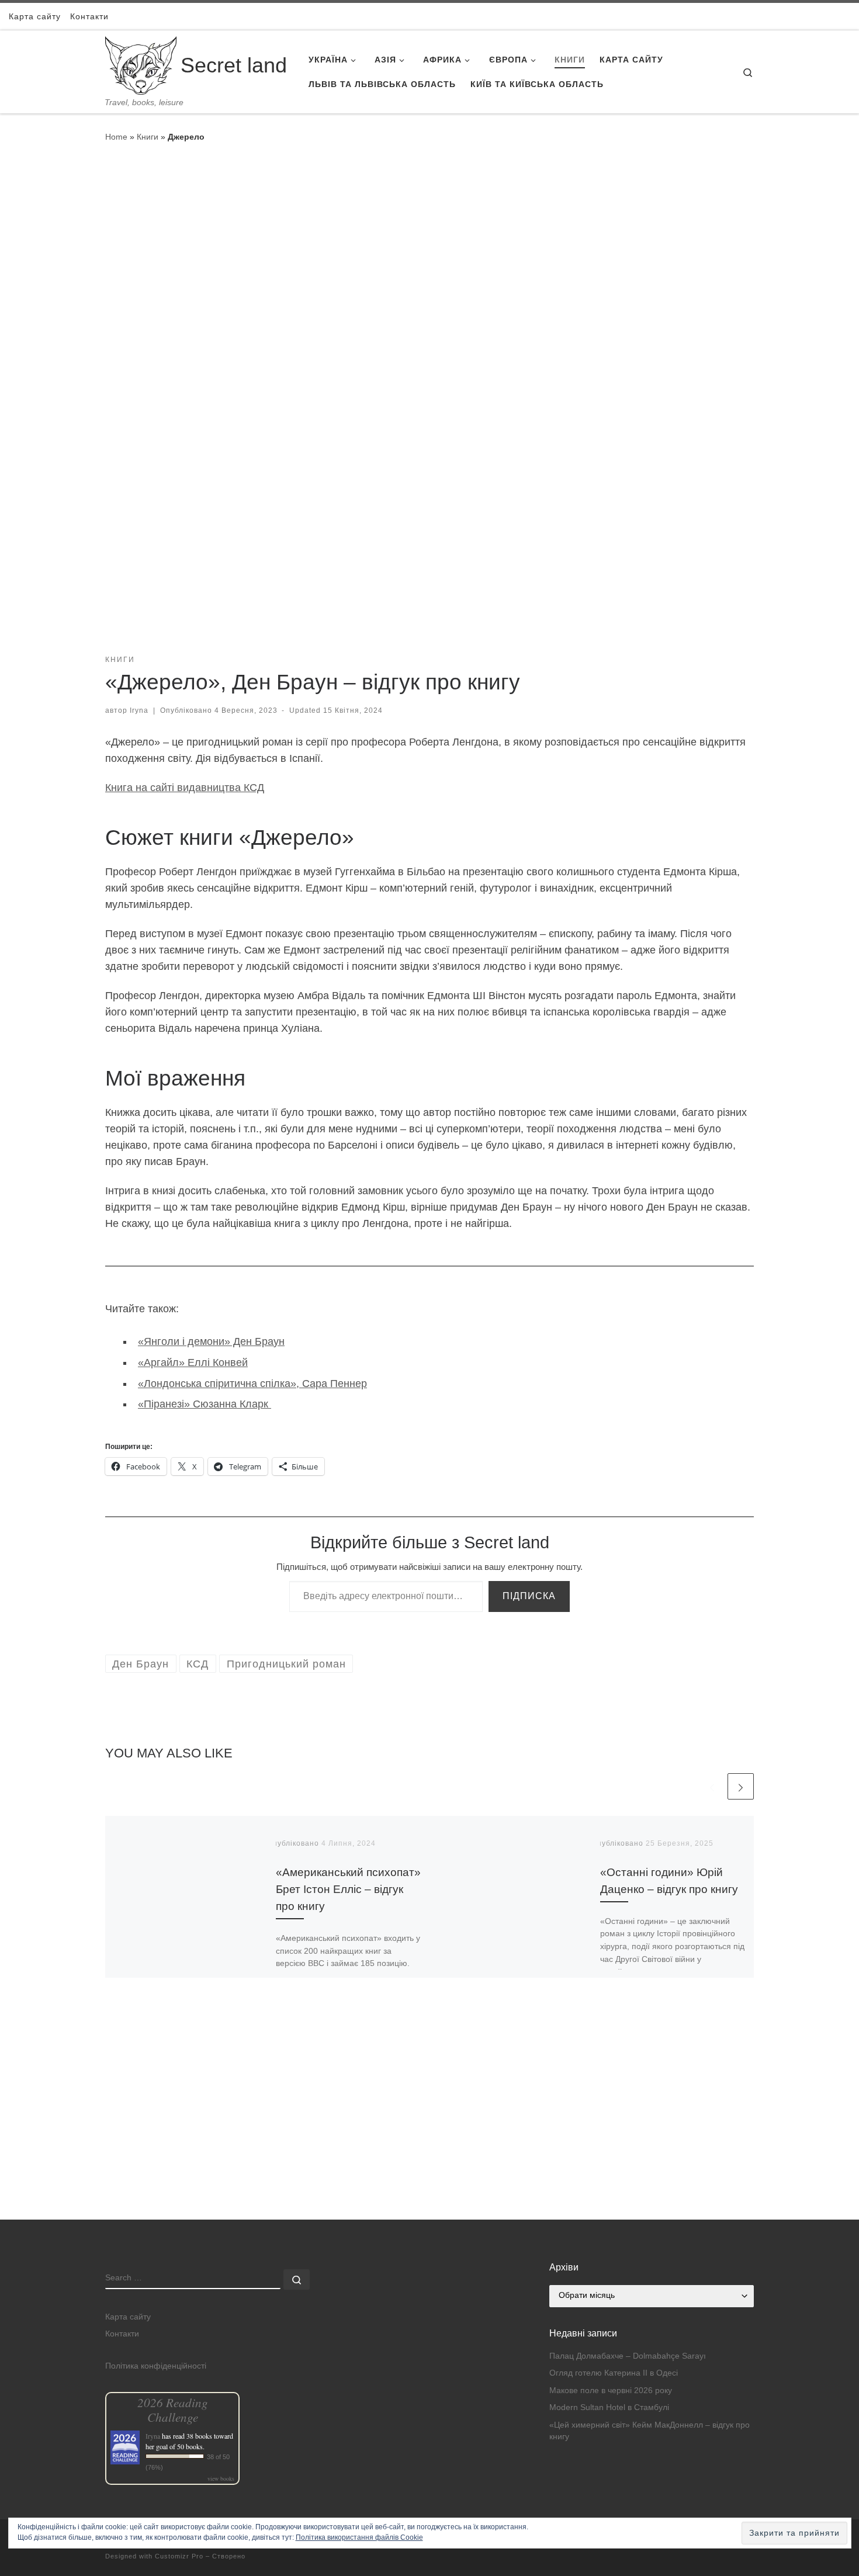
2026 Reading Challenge (173, 2409)
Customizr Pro (179, 2556)
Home (116, 137)
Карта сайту (128, 2317)
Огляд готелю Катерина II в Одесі (614, 2373)
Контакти (122, 2334)
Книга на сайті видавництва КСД (185, 788)
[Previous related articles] (712, 1786)
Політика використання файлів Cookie (359, 2537)
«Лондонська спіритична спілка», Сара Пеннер (252, 1384)
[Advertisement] (430, 2138)
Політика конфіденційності (156, 2366)
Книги (148, 137)
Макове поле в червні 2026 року (611, 2390)
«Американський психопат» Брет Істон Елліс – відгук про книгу (348, 1889)
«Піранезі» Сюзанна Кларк (205, 1404)
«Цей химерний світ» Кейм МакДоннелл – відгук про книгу (650, 2431)
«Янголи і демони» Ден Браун (211, 1341)
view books (221, 2478)
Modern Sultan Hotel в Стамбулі (609, 2407)
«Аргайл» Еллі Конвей (193, 1362)
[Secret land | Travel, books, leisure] (141, 64)
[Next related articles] (741, 1786)
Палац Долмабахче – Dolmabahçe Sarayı (628, 2356)
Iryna (139, 710)
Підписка (529, 1596)
